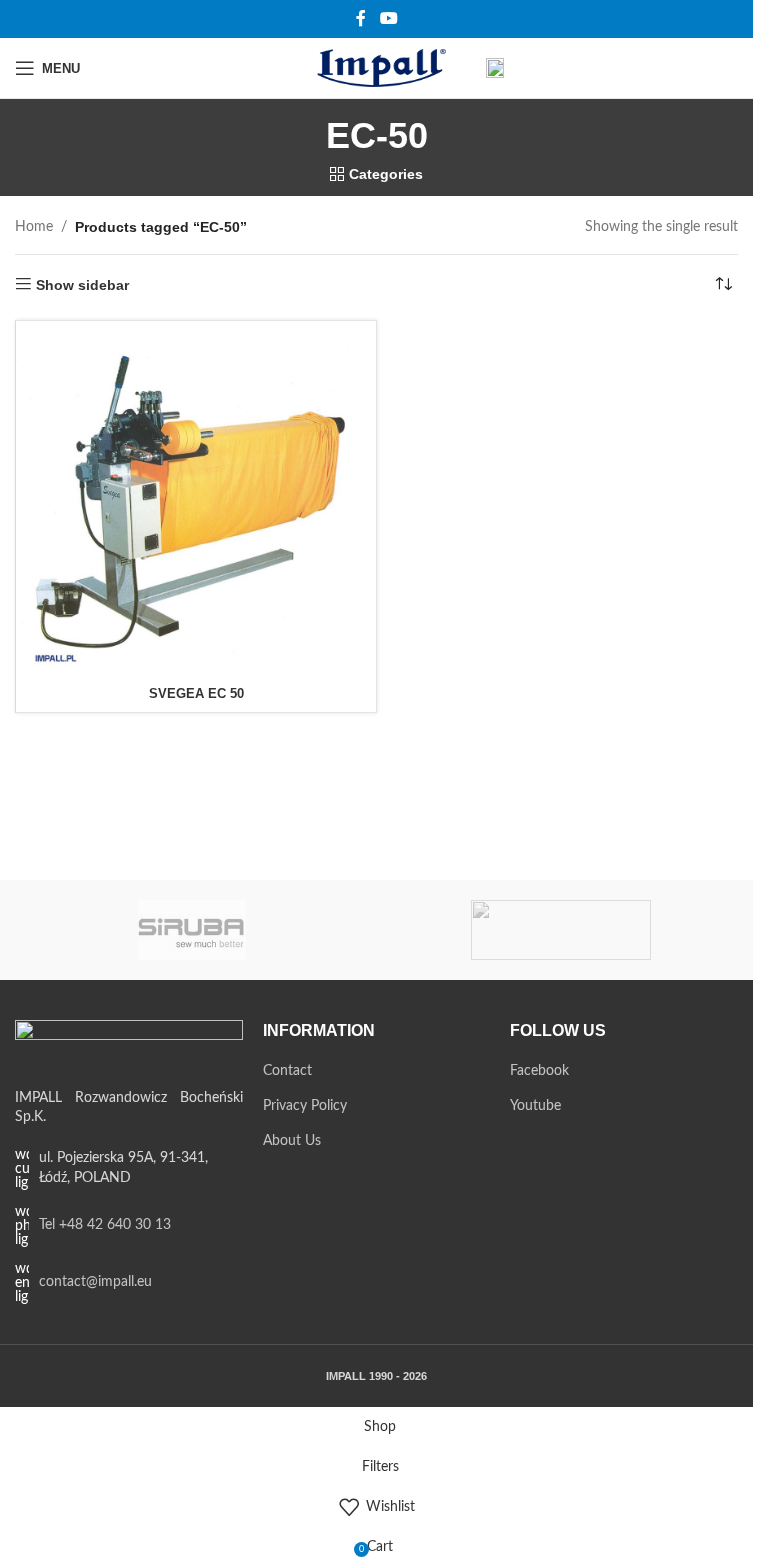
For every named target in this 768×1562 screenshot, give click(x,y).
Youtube (535, 1106)
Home (34, 227)
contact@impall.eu (95, 1282)
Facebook (539, 1071)
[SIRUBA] (192, 930)
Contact (287, 1071)
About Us (292, 1141)
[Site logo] (376, 68)
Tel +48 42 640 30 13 (105, 1225)
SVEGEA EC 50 (196, 693)
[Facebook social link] (361, 18)
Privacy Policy (305, 1106)
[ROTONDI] (561, 930)
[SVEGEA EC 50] (196, 501)
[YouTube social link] (388, 18)
